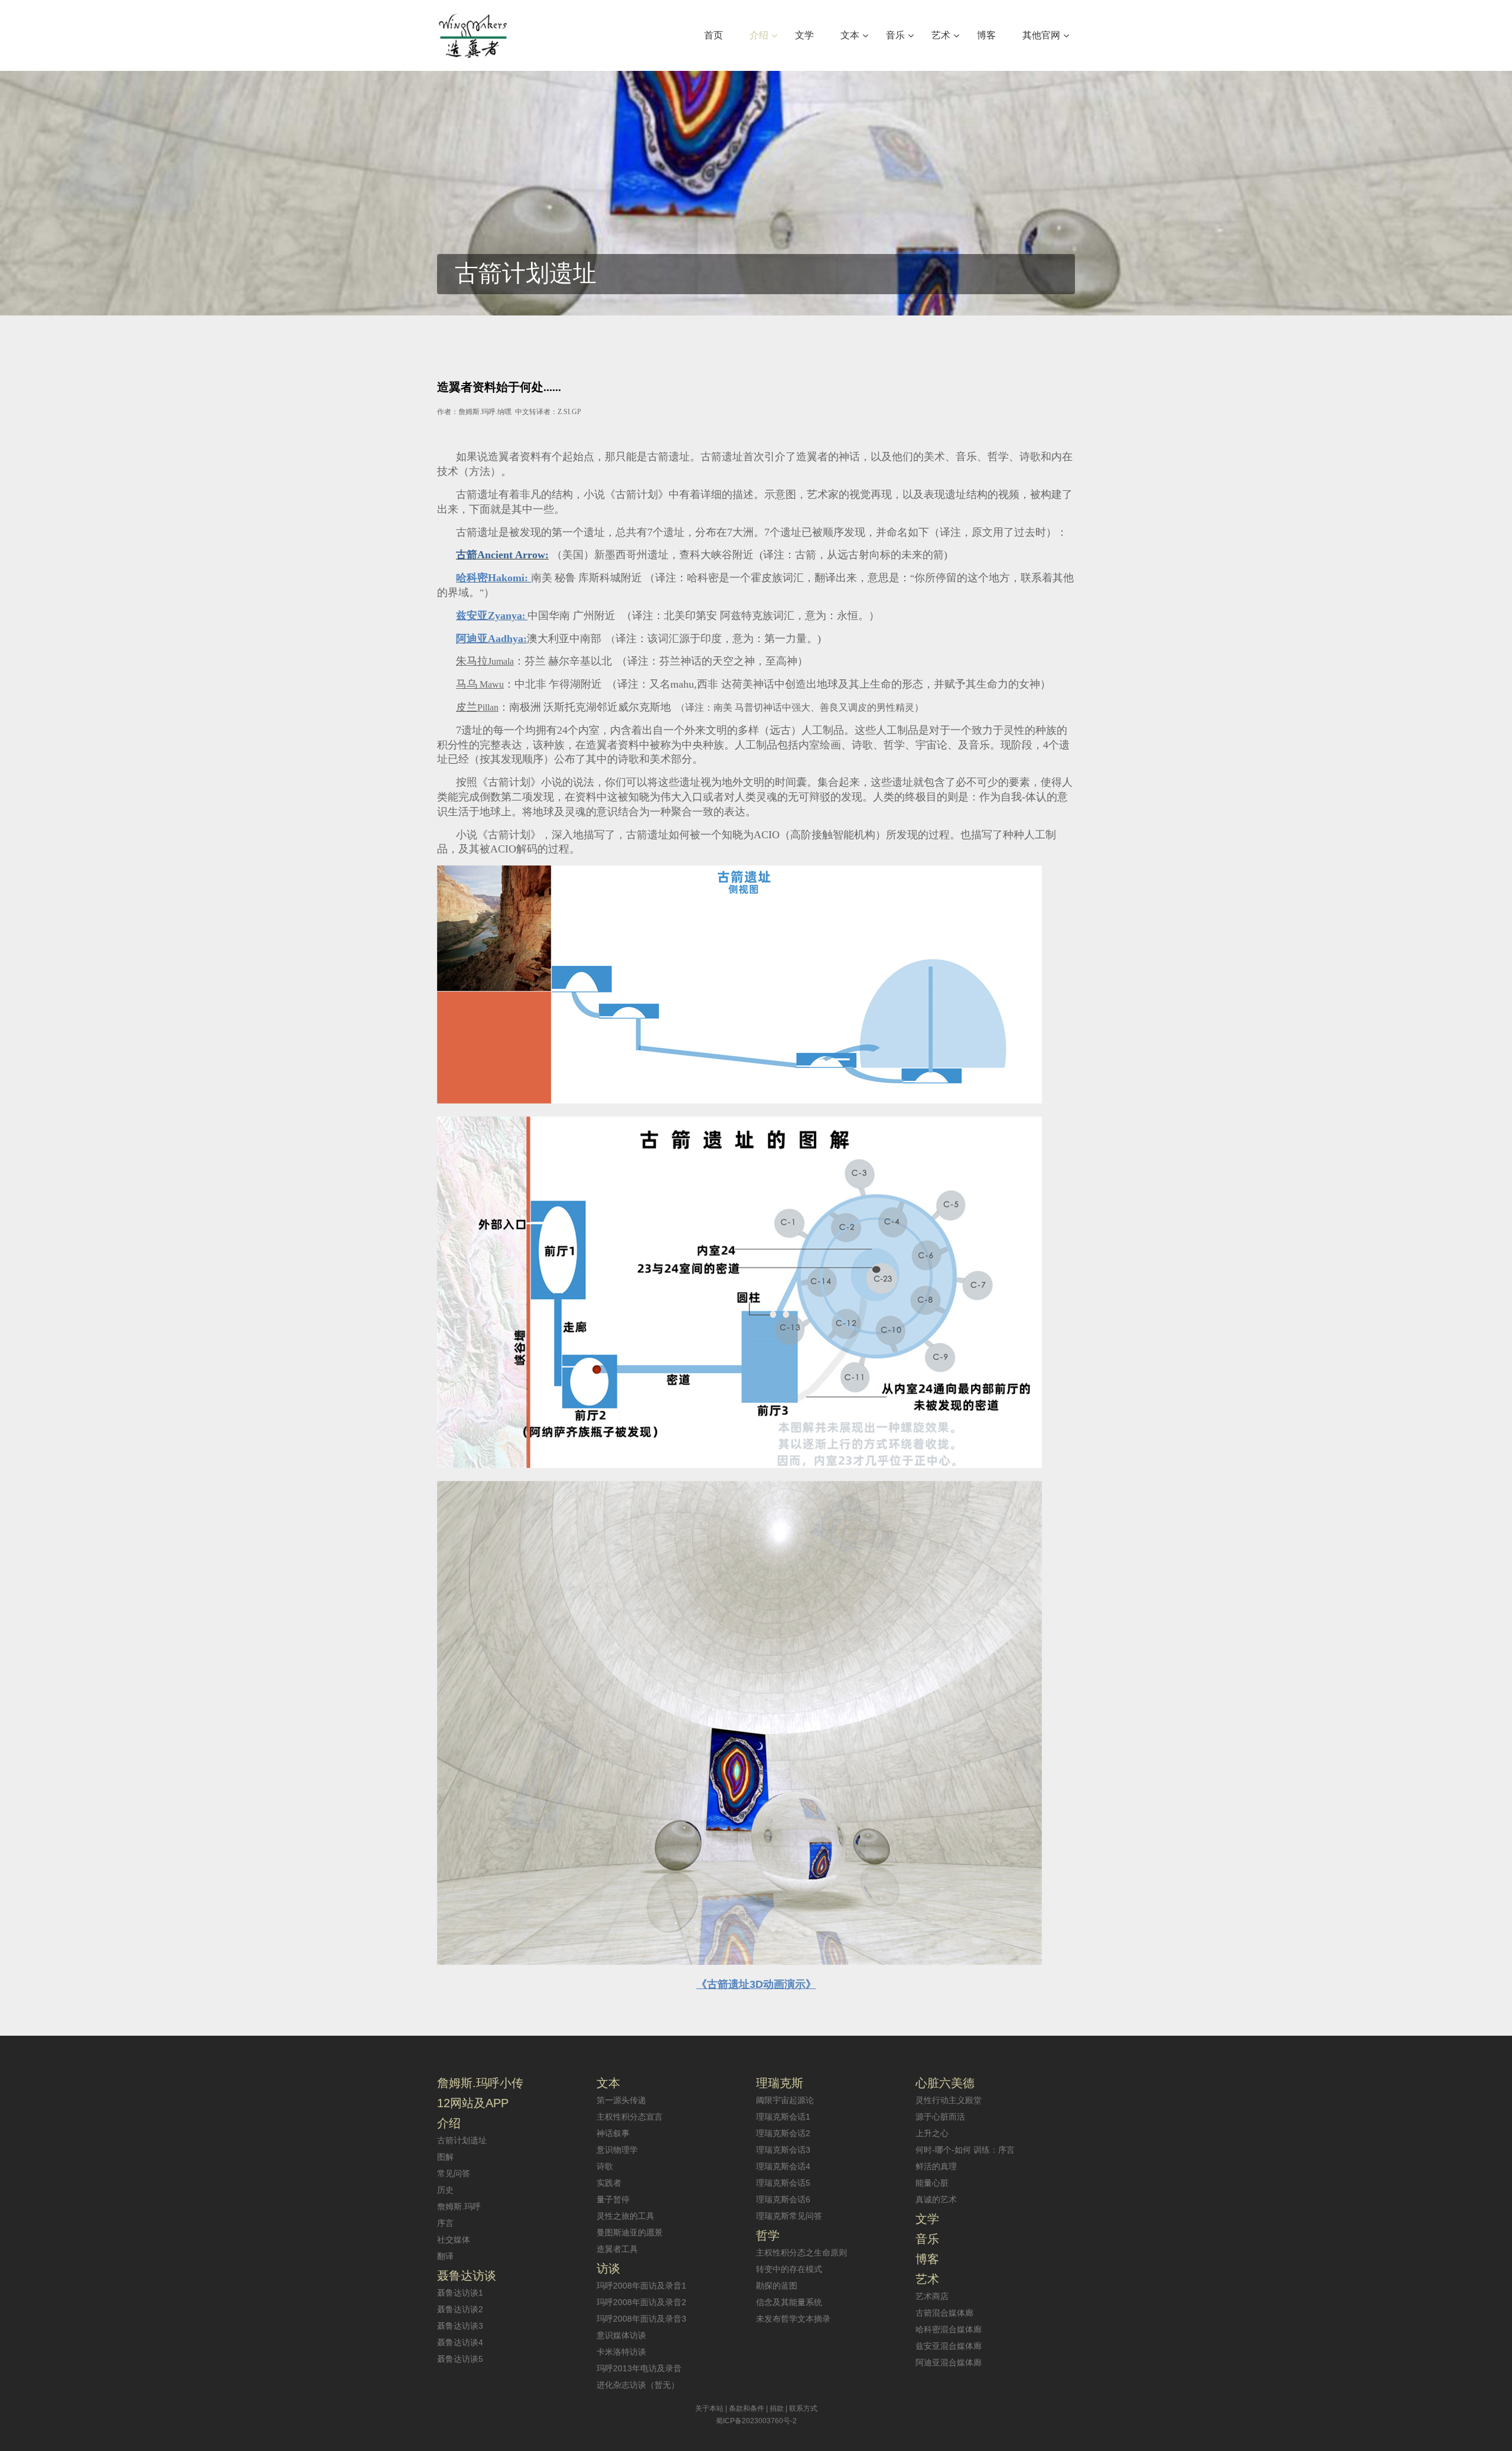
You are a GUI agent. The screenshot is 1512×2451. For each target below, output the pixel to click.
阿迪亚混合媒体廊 (949, 2362)
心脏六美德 (945, 2083)
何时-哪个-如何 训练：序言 (965, 2150)
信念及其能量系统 (789, 2302)
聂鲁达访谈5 (460, 2359)
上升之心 (932, 2133)
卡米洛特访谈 (621, 2352)
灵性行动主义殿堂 (949, 2100)
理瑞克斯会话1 (783, 2117)
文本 (608, 2083)
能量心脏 (932, 2183)
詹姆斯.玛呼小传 (480, 2083)
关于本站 (709, 2408)
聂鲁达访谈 (467, 2276)
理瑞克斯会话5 (783, 2183)
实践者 (609, 2183)
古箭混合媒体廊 (944, 2313)
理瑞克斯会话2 (783, 2133)
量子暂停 (613, 2199)
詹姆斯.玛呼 (459, 2206)
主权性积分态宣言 (630, 2117)
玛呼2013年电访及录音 (639, 2368)
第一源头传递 (621, 2100)
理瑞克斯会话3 (783, 2150)
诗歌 (605, 2166)
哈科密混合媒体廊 (949, 2329)
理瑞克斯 (780, 2083)
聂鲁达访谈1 (460, 2293)
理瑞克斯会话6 (783, 2199)
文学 (927, 2219)
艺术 (927, 2279)
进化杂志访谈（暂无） (638, 2385)
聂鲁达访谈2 (460, 2309)
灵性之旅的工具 (625, 2216)
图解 (445, 2157)
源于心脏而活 (940, 2117)
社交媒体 (454, 2240)
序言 (445, 2223)
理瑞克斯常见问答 (789, 2216)
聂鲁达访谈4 (460, 2342)
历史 (445, 2190)
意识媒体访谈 (621, 2335)
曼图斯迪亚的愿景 (630, 2232)
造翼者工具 (617, 2249)
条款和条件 (747, 2408)
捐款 (777, 2408)
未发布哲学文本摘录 (793, 2319)
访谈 (608, 2268)
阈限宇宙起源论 (785, 2100)
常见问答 (454, 2173)
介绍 (449, 2123)
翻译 (445, 2256)
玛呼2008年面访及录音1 (641, 2286)
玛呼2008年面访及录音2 (641, 2302)
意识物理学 (617, 2150)
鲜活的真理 (936, 2166)
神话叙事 (613, 2133)
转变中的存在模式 (789, 2269)
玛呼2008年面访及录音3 (641, 2319)
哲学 (768, 2235)
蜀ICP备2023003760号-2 (756, 2421)
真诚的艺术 (936, 2199)
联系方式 (803, 2408)
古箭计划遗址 (462, 2140)
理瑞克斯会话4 (783, 2166)
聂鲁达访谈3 (460, 2326)
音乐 (927, 2239)
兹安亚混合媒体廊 (949, 2346)
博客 (927, 2259)
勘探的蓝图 (777, 2286)
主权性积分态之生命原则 (801, 2253)
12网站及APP (473, 2103)
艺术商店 (932, 2296)
